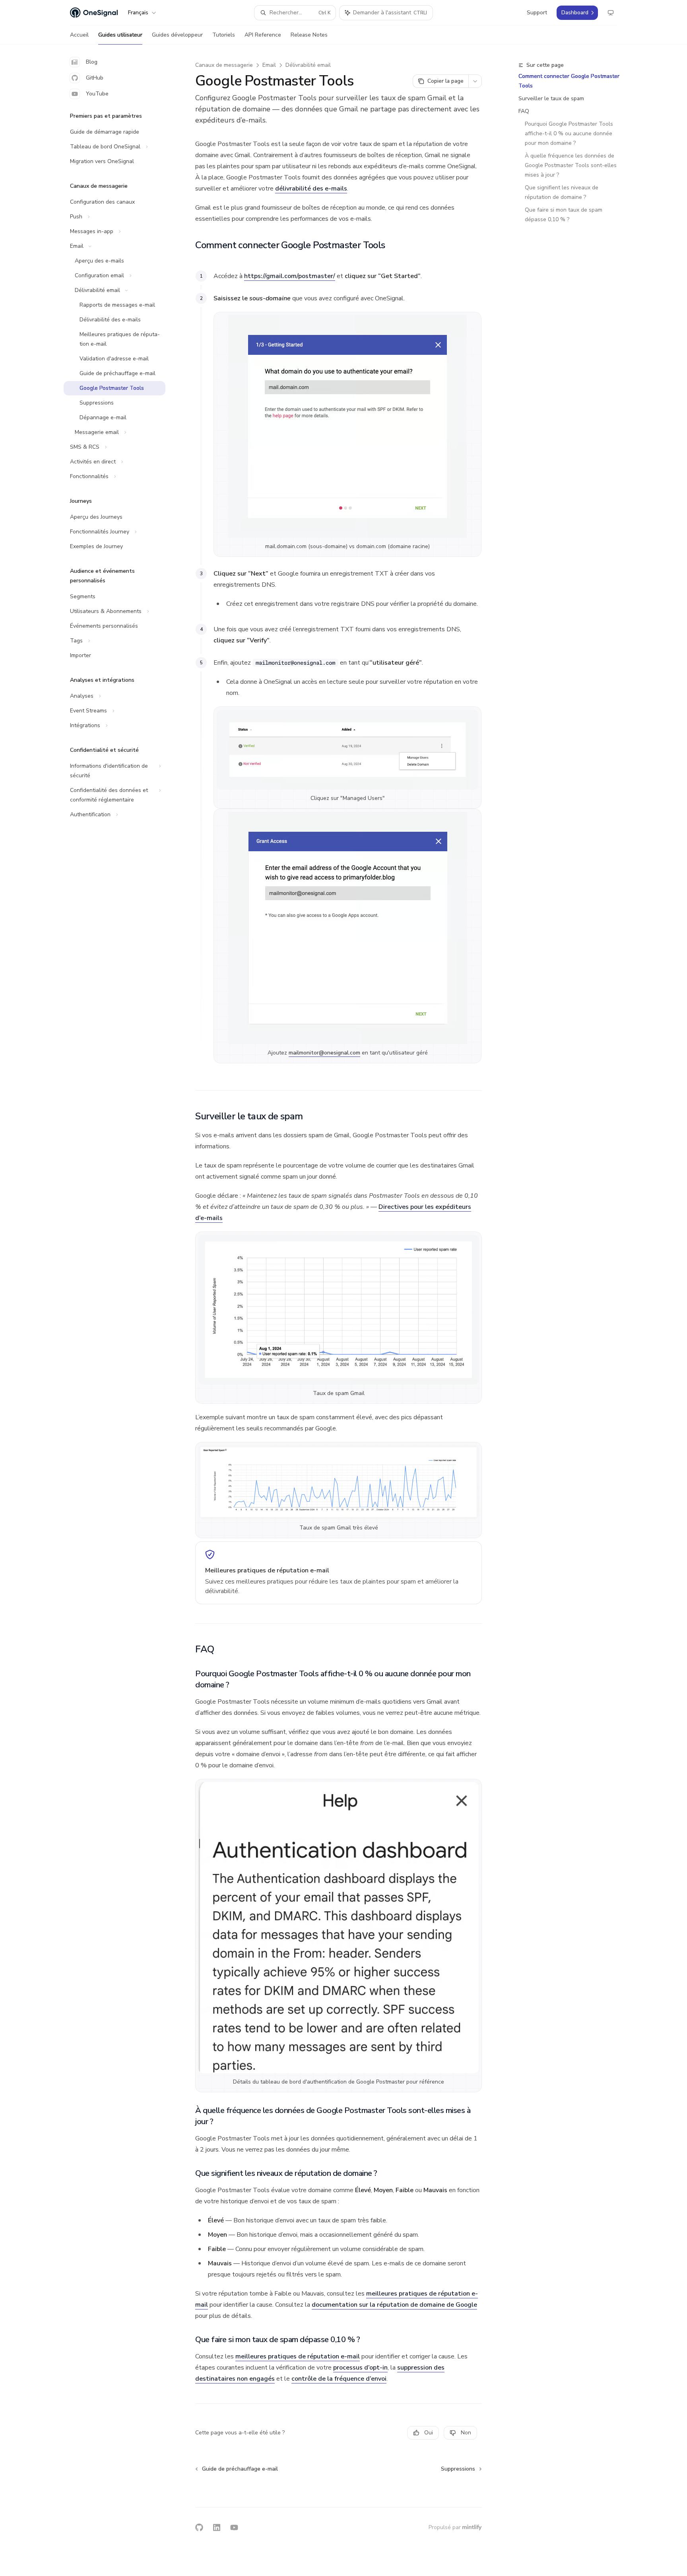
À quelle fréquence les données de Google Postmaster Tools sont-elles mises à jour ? (572, 165)
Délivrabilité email (308, 65)
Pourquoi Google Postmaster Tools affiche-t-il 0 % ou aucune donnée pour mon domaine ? (570, 133)
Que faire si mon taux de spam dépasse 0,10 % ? (564, 215)
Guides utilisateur (120, 35)
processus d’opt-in (360, 2368)
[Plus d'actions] (475, 81)
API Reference (263, 35)
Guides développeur (177, 35)
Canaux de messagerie (224, 65)
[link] (339, 1573)
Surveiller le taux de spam (551, 98)
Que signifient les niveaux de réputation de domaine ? (562, 192)
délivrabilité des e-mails (311, 189)
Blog (92, 62)
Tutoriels (224, 35)
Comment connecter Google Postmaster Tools (569, 81)
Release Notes (309, 35)
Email (269, 65)
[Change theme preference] (611, 13)
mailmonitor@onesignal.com (324, 1053)
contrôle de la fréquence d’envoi (339, 2379)
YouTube (97, 94)
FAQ (524, 111)
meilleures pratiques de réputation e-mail (298, 2356)
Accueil (79, 35)
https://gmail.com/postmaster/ (290, 276)
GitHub (95, 78)
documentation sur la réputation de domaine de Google (394, 2305)
